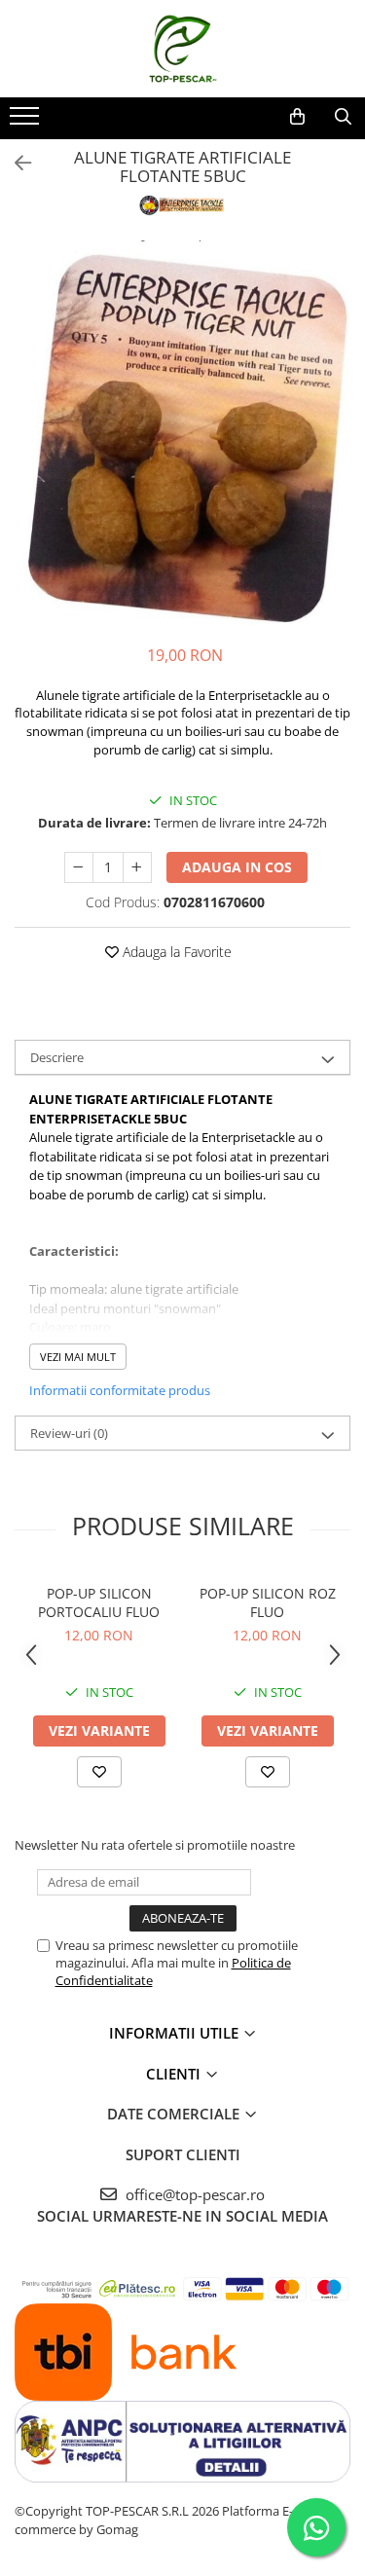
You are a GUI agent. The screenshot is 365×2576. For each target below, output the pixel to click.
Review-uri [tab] (69, 1433)
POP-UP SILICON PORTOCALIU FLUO (99, 1602)
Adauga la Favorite (175, 952)
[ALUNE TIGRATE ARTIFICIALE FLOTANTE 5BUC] (182, 433)
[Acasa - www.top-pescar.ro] (183, 49)
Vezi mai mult (78, 1357)
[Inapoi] (15, 163)
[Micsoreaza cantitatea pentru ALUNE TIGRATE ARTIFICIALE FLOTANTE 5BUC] (79, 867)
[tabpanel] (182, 433)
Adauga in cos (237, 867)
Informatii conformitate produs (120, 1390)
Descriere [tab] (57, 1057)
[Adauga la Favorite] (99, 1772)
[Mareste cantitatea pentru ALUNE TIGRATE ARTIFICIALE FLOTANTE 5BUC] (137, 867)
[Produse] (27, 122)
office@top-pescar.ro (193, 2194)
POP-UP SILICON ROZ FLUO (268, 1602)
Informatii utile (176, 2033)
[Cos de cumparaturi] (297, 117)
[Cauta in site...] (343, 117)
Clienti (175, 2074)
